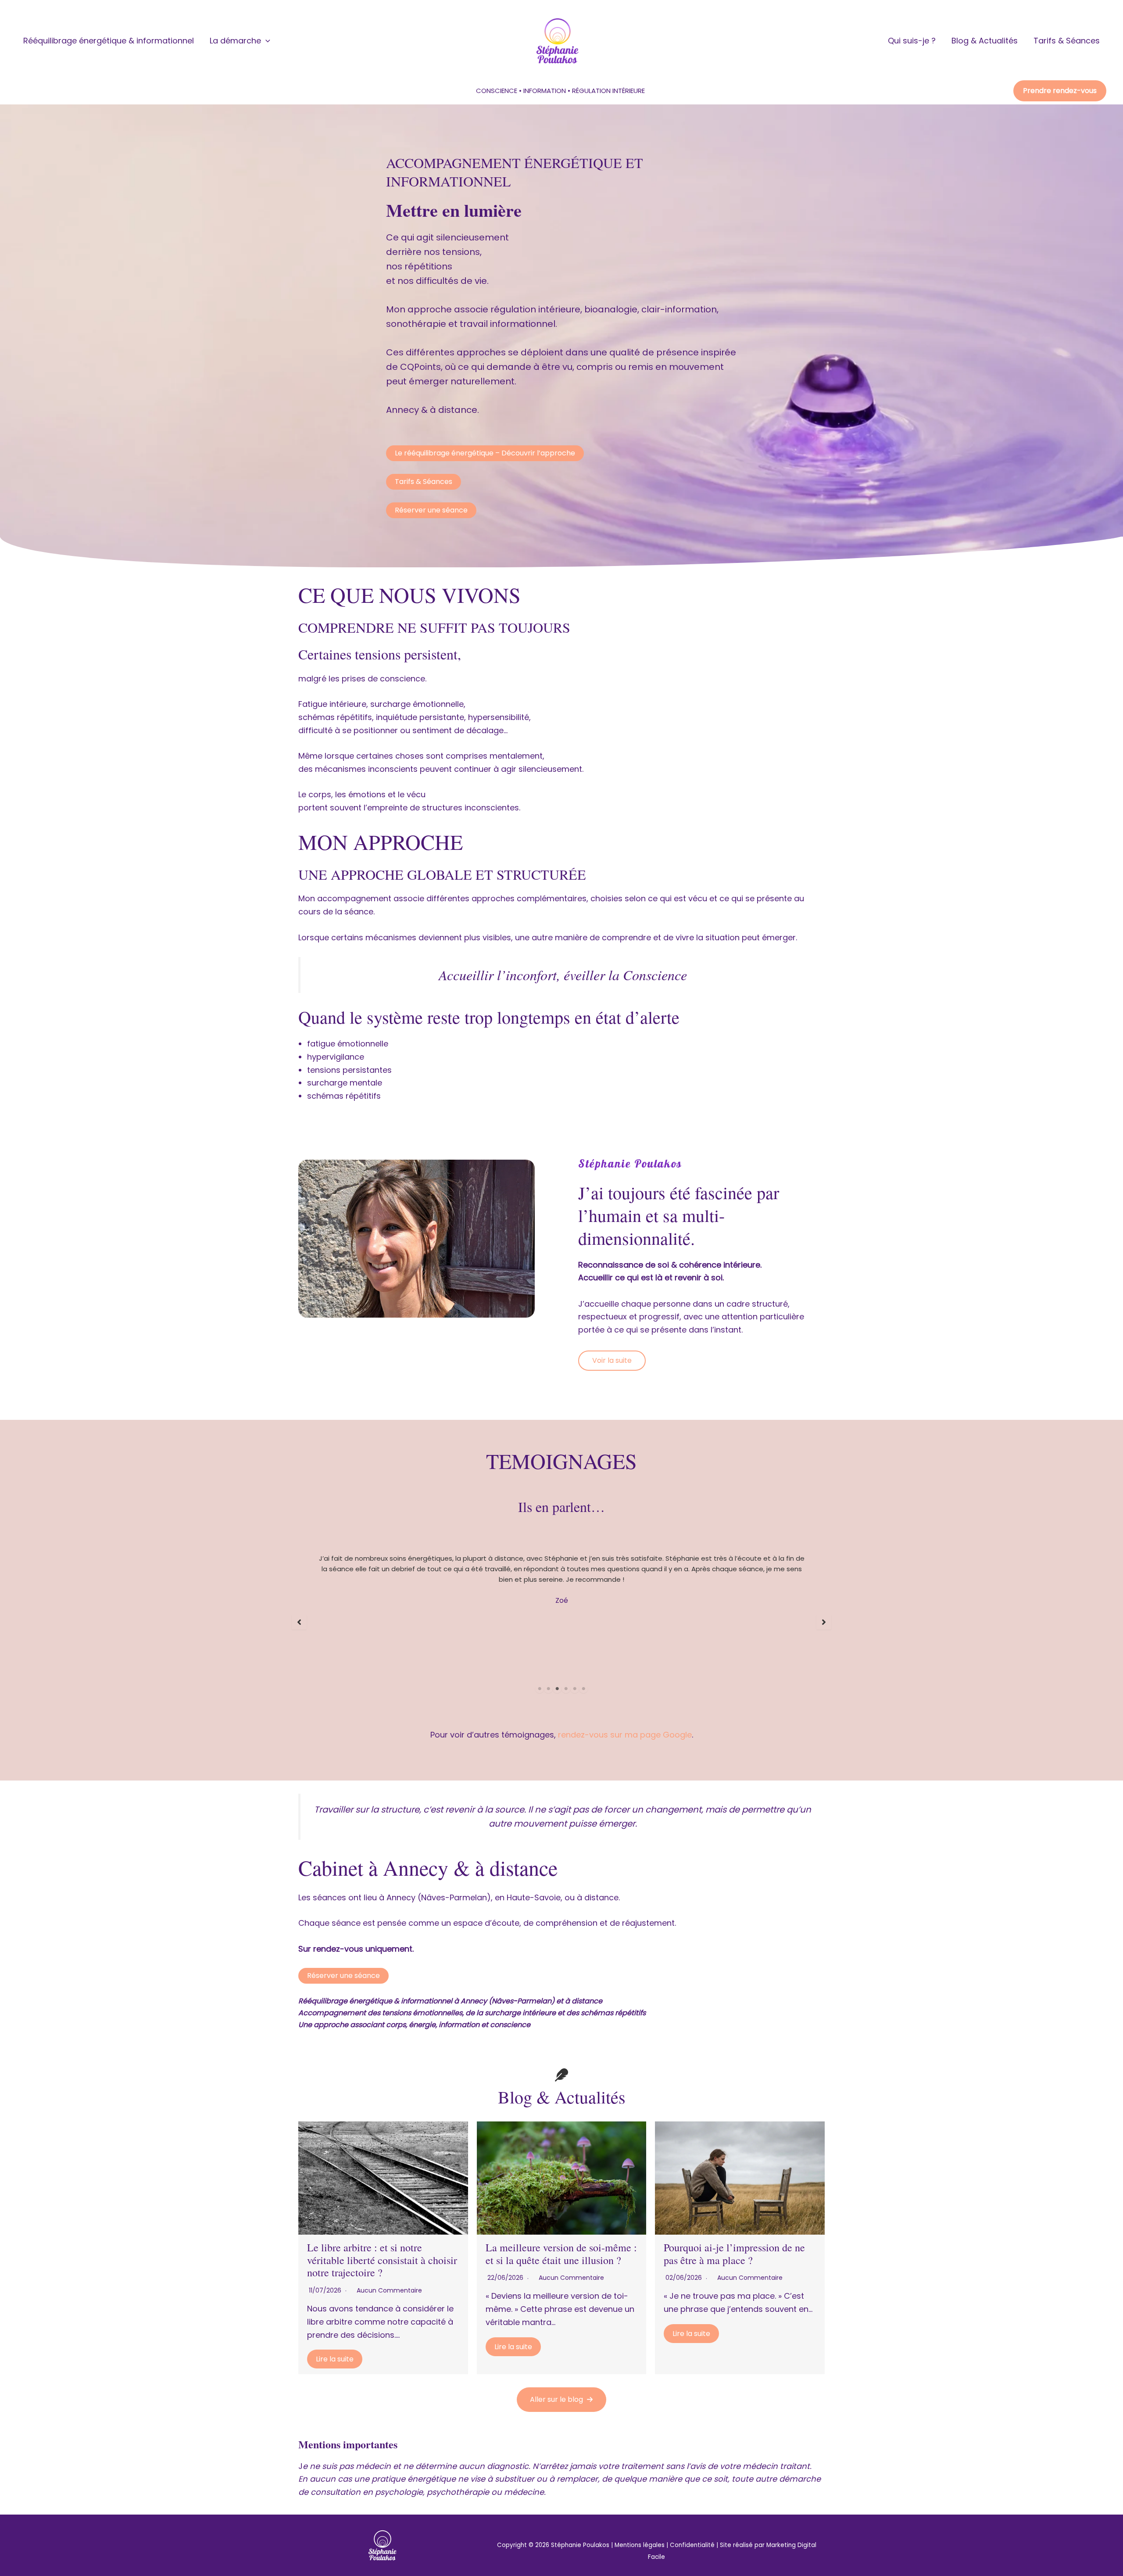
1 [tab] (540, 1689)
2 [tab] (548, 1689)
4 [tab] (566, 1689)
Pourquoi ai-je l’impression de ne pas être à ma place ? (734, 2254)
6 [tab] (583, 1689)
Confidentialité (692, 2545)
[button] (266, 41)
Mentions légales (640, 2545)
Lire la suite (335, 2359)
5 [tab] (575, 1689)
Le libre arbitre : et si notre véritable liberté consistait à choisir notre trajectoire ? (382, 2260)
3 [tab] (557, 1689)
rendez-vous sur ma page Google (625, 1735)
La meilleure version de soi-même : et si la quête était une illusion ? (561, 2254)
